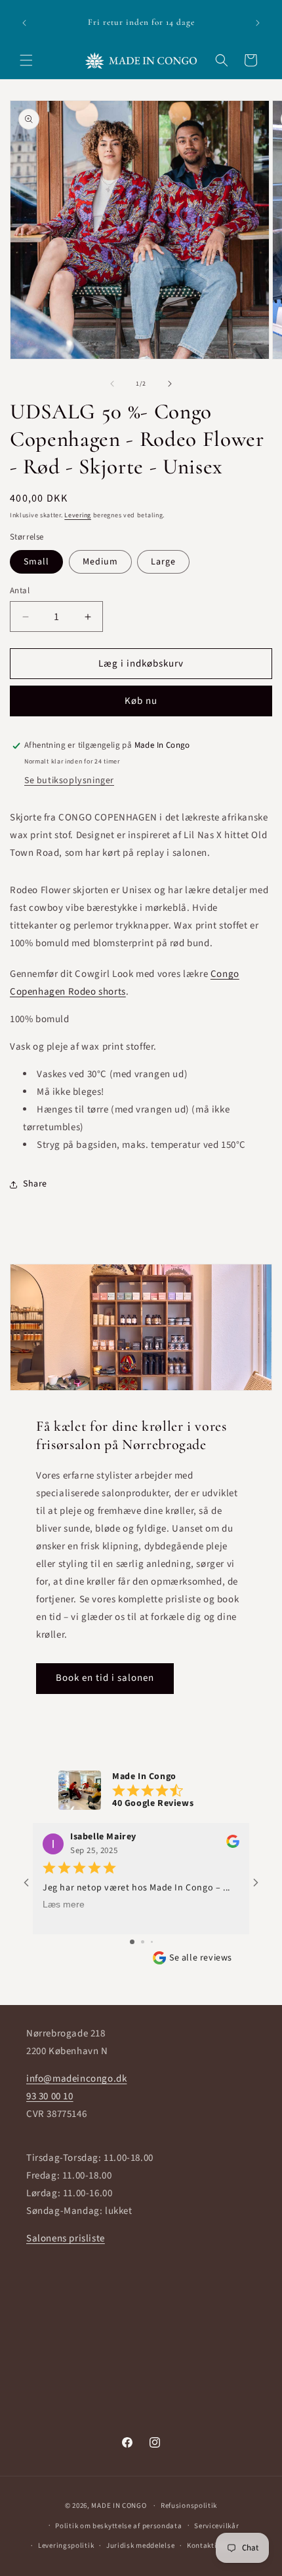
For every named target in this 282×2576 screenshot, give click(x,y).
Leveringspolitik (66, 2546)
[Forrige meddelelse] (24, 23)
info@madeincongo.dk (76, 2079)
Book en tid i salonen (105, 1678)
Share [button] (35, 1184)
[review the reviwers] (233, 1845)
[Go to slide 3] (152, 1942)
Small (36, 562)
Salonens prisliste (66, 2238)
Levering (78, 515)
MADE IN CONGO (119, 2506)
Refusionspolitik (189, 2506)
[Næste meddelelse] (258, 23)
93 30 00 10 (50, 2096)
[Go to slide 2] (143, 1942)
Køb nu (141, 701)
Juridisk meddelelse (140, 2546)
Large (163, 562)
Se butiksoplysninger (69, 781)
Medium (100, 562)
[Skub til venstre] (112, 384)
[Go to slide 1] (132, 1942)
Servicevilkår (216, 2526)
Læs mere (64, 1904)
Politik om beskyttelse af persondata (118, 2526)
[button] (26, 60)
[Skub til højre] (170, 384)
